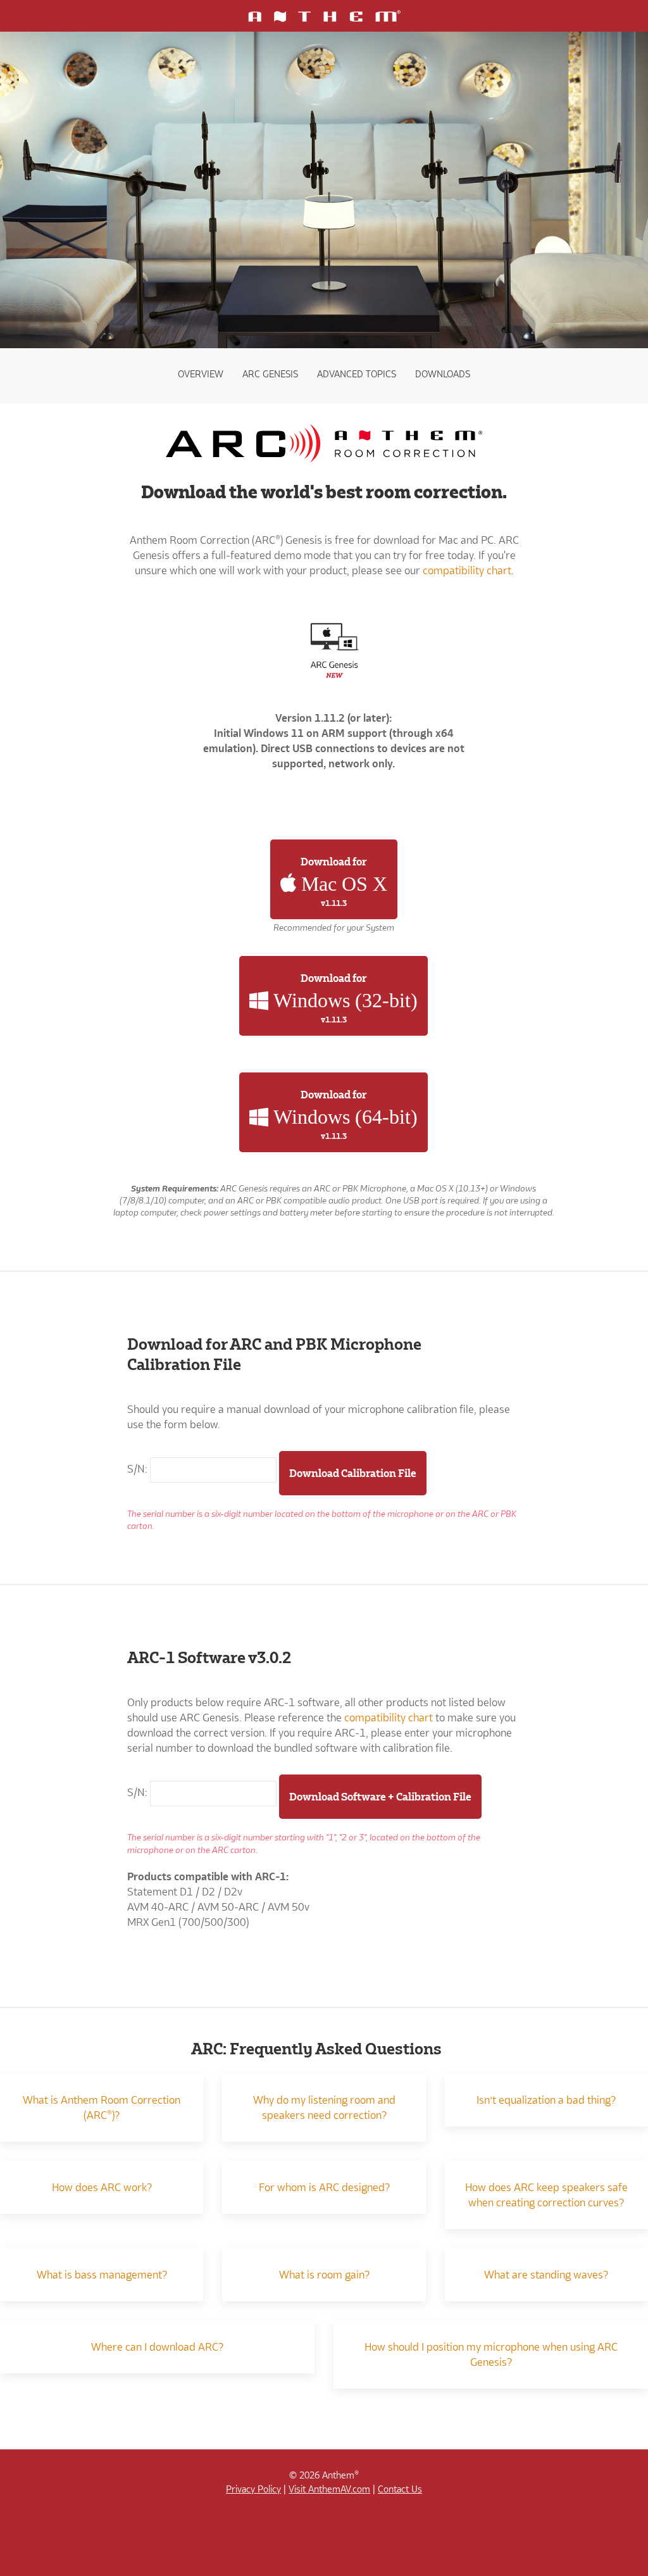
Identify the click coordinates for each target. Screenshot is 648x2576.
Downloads (443, 374)
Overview (201, 374)
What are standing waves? (546, 2275)
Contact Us (400, 2489)
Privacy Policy (253, 2489)
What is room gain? (324, 2275)
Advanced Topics (357, 374)
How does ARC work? (102, 2187)
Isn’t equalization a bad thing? (546, 2100)
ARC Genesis (270, 374)
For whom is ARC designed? (324, 2187)
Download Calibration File (353, 1473)
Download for (342, 882)
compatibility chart (467, 570)
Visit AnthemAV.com (329, 2489)
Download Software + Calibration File (380, 1797)
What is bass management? (102, 2275)
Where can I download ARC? (157, 2347)
